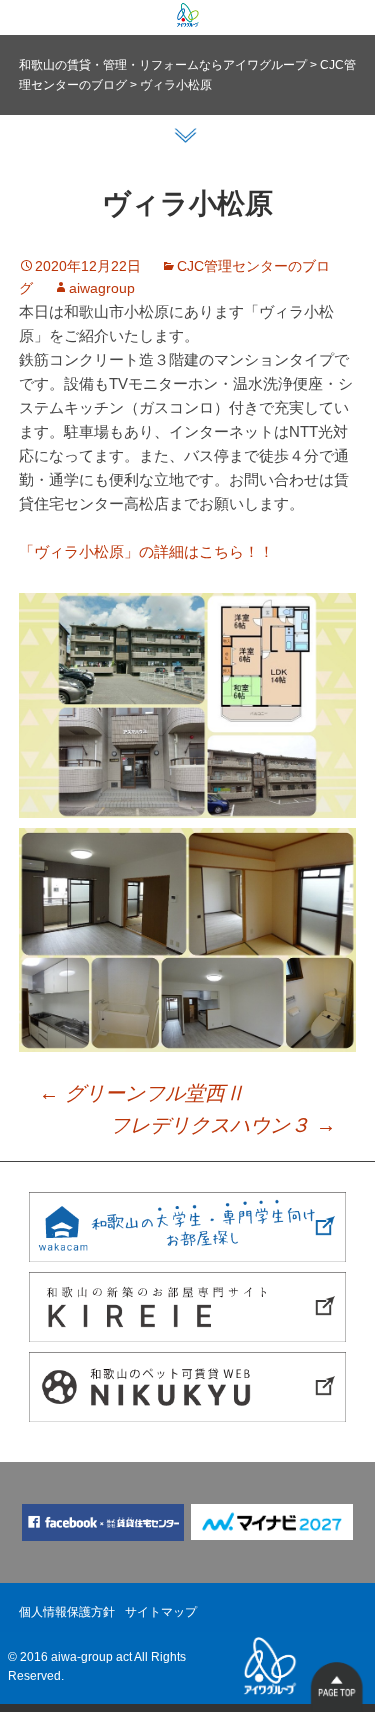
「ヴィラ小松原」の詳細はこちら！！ (146, 551)
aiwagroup (102, 288)
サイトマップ (161, 1612)
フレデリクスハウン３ (223, 1125)
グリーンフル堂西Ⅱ (142, 1093)
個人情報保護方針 (67, 1612)
